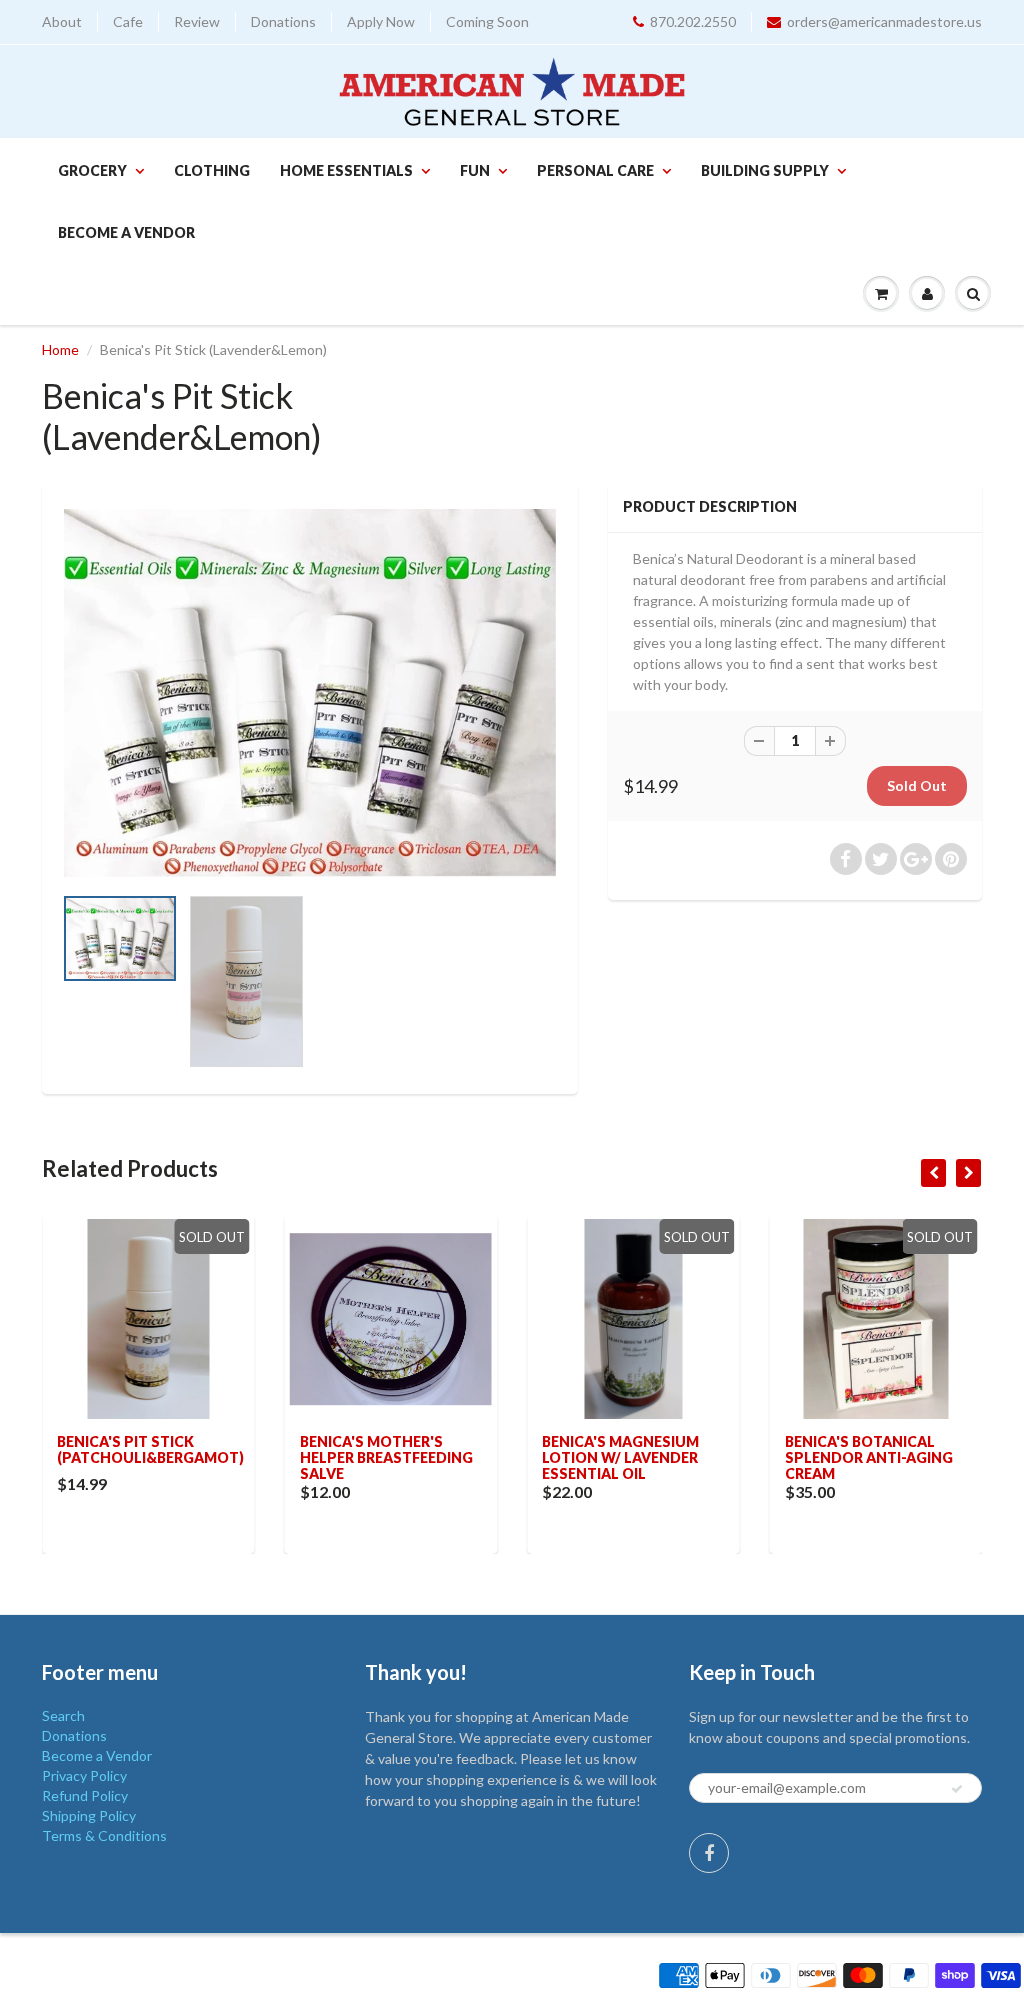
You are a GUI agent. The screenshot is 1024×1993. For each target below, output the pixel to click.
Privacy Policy (84, 1775)
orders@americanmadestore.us (884, 21)
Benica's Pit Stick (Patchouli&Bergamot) (150, 1449)
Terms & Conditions (104, 1835)
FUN (475, 170)
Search (63, 1715)
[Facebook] (709, 1853)
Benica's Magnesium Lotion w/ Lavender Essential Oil (620, 1457)
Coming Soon (487, 21)
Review (197, 21)
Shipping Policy (89, 1815)
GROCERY (92, 170)
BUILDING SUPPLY (765, 170)
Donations (283, 21)
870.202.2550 (693, 21)
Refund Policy (85, 1795)
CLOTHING (212, 170)
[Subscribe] (957, 1789)
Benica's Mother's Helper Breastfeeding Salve (386, 1457)
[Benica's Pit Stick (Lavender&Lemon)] (310, 693)
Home (60, 349)
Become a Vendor (126, 232)
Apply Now (381, 21)
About (62, 21)
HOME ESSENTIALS (346, 170)
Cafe (128, 21)
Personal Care (595, 170)
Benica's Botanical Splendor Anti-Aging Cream (869, 1457)
